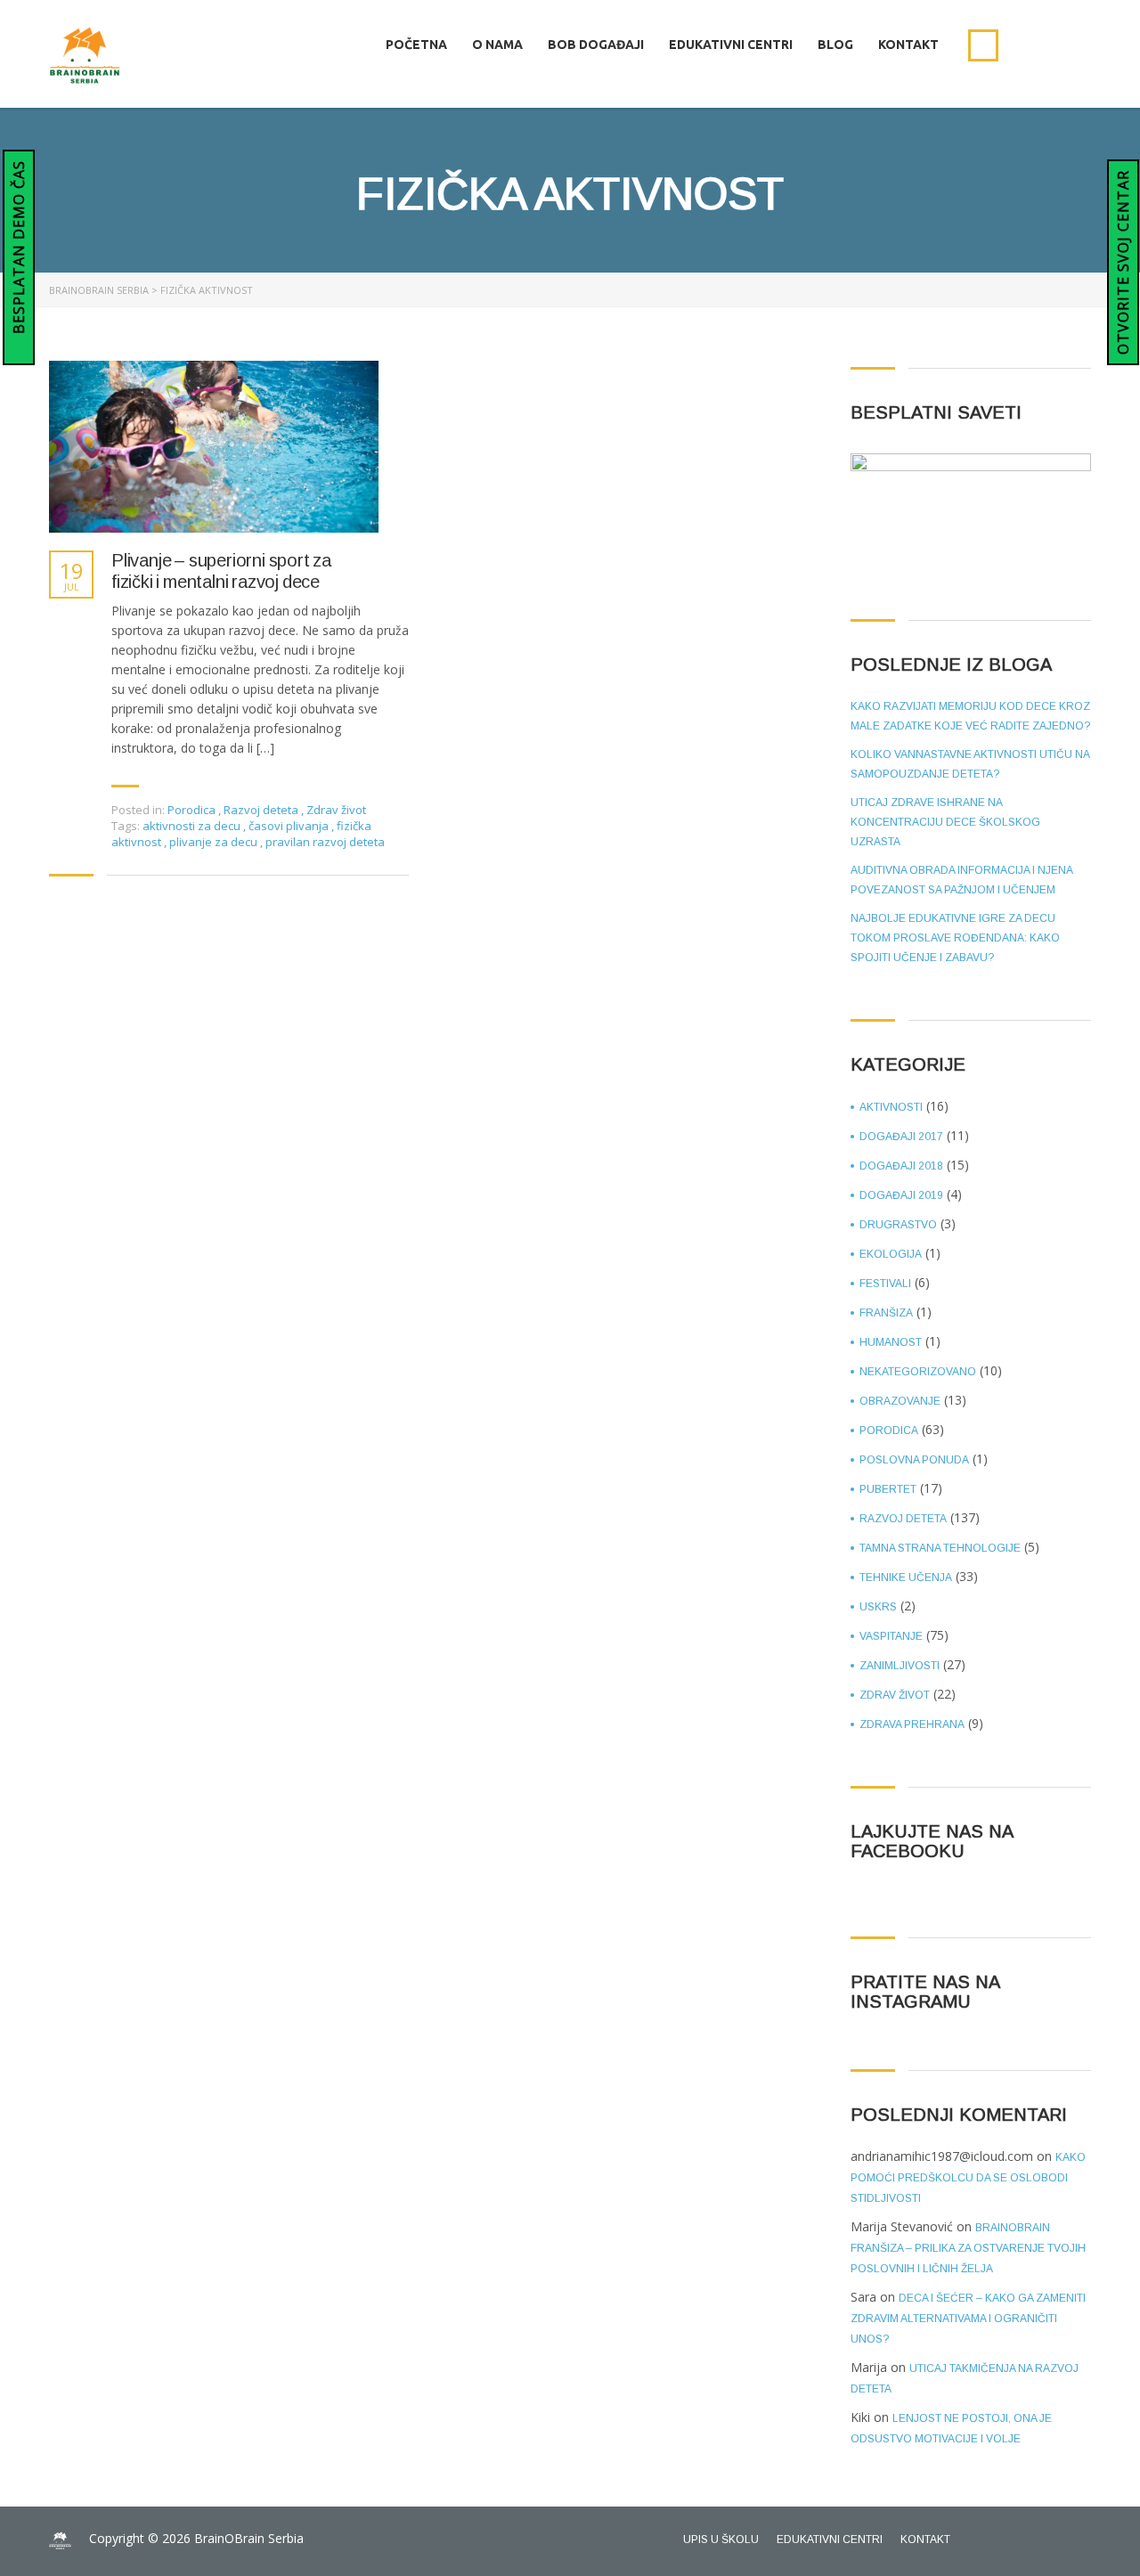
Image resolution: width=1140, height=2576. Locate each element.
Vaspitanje (891, 1636)
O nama (497, 45)
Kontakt (908, 45)
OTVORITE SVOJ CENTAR (1123, 262)
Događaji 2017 (901, 1137)
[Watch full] (214, 447)
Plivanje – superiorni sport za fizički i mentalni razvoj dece (221, 571)
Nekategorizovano (918, 1372)
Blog (835, 45)
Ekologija (891, 1254)
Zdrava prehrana (912, 1724)
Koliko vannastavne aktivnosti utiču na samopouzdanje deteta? (970, 764)
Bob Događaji (596, 45)
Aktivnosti (891, 1107)
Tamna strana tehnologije (940, 1548)
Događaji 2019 (901, 1195)
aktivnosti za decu (193, 826)
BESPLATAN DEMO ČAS (19, 249)
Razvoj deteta (261, 810)
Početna (416, 45)
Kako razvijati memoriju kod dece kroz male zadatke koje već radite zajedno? (970, 716)
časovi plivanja (290, 826)
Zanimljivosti (900, 1666)
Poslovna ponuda (914, 1460)
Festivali (885, 1284)
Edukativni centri (731, 45)
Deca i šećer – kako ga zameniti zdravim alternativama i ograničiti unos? (968, 2319)
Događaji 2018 (901, 1166)
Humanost (891, 1342)
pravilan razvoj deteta (325, 842)
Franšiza (886, 1313)
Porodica (191, 810)
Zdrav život (336, 810)
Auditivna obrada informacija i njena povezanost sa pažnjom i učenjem (961, 880)
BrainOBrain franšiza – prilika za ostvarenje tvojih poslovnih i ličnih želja (968, 2248)
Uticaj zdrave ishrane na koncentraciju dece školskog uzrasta (945, 822)
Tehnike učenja (906, 1577)
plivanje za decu (215, 842)
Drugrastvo (898, 1225)
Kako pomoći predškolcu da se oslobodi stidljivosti (968, 2178)
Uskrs (878, 1607)
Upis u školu (721, 2539)
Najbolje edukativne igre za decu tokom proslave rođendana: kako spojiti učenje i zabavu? (955, 938)
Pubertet (888, 1489)
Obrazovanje (900, 1401)
